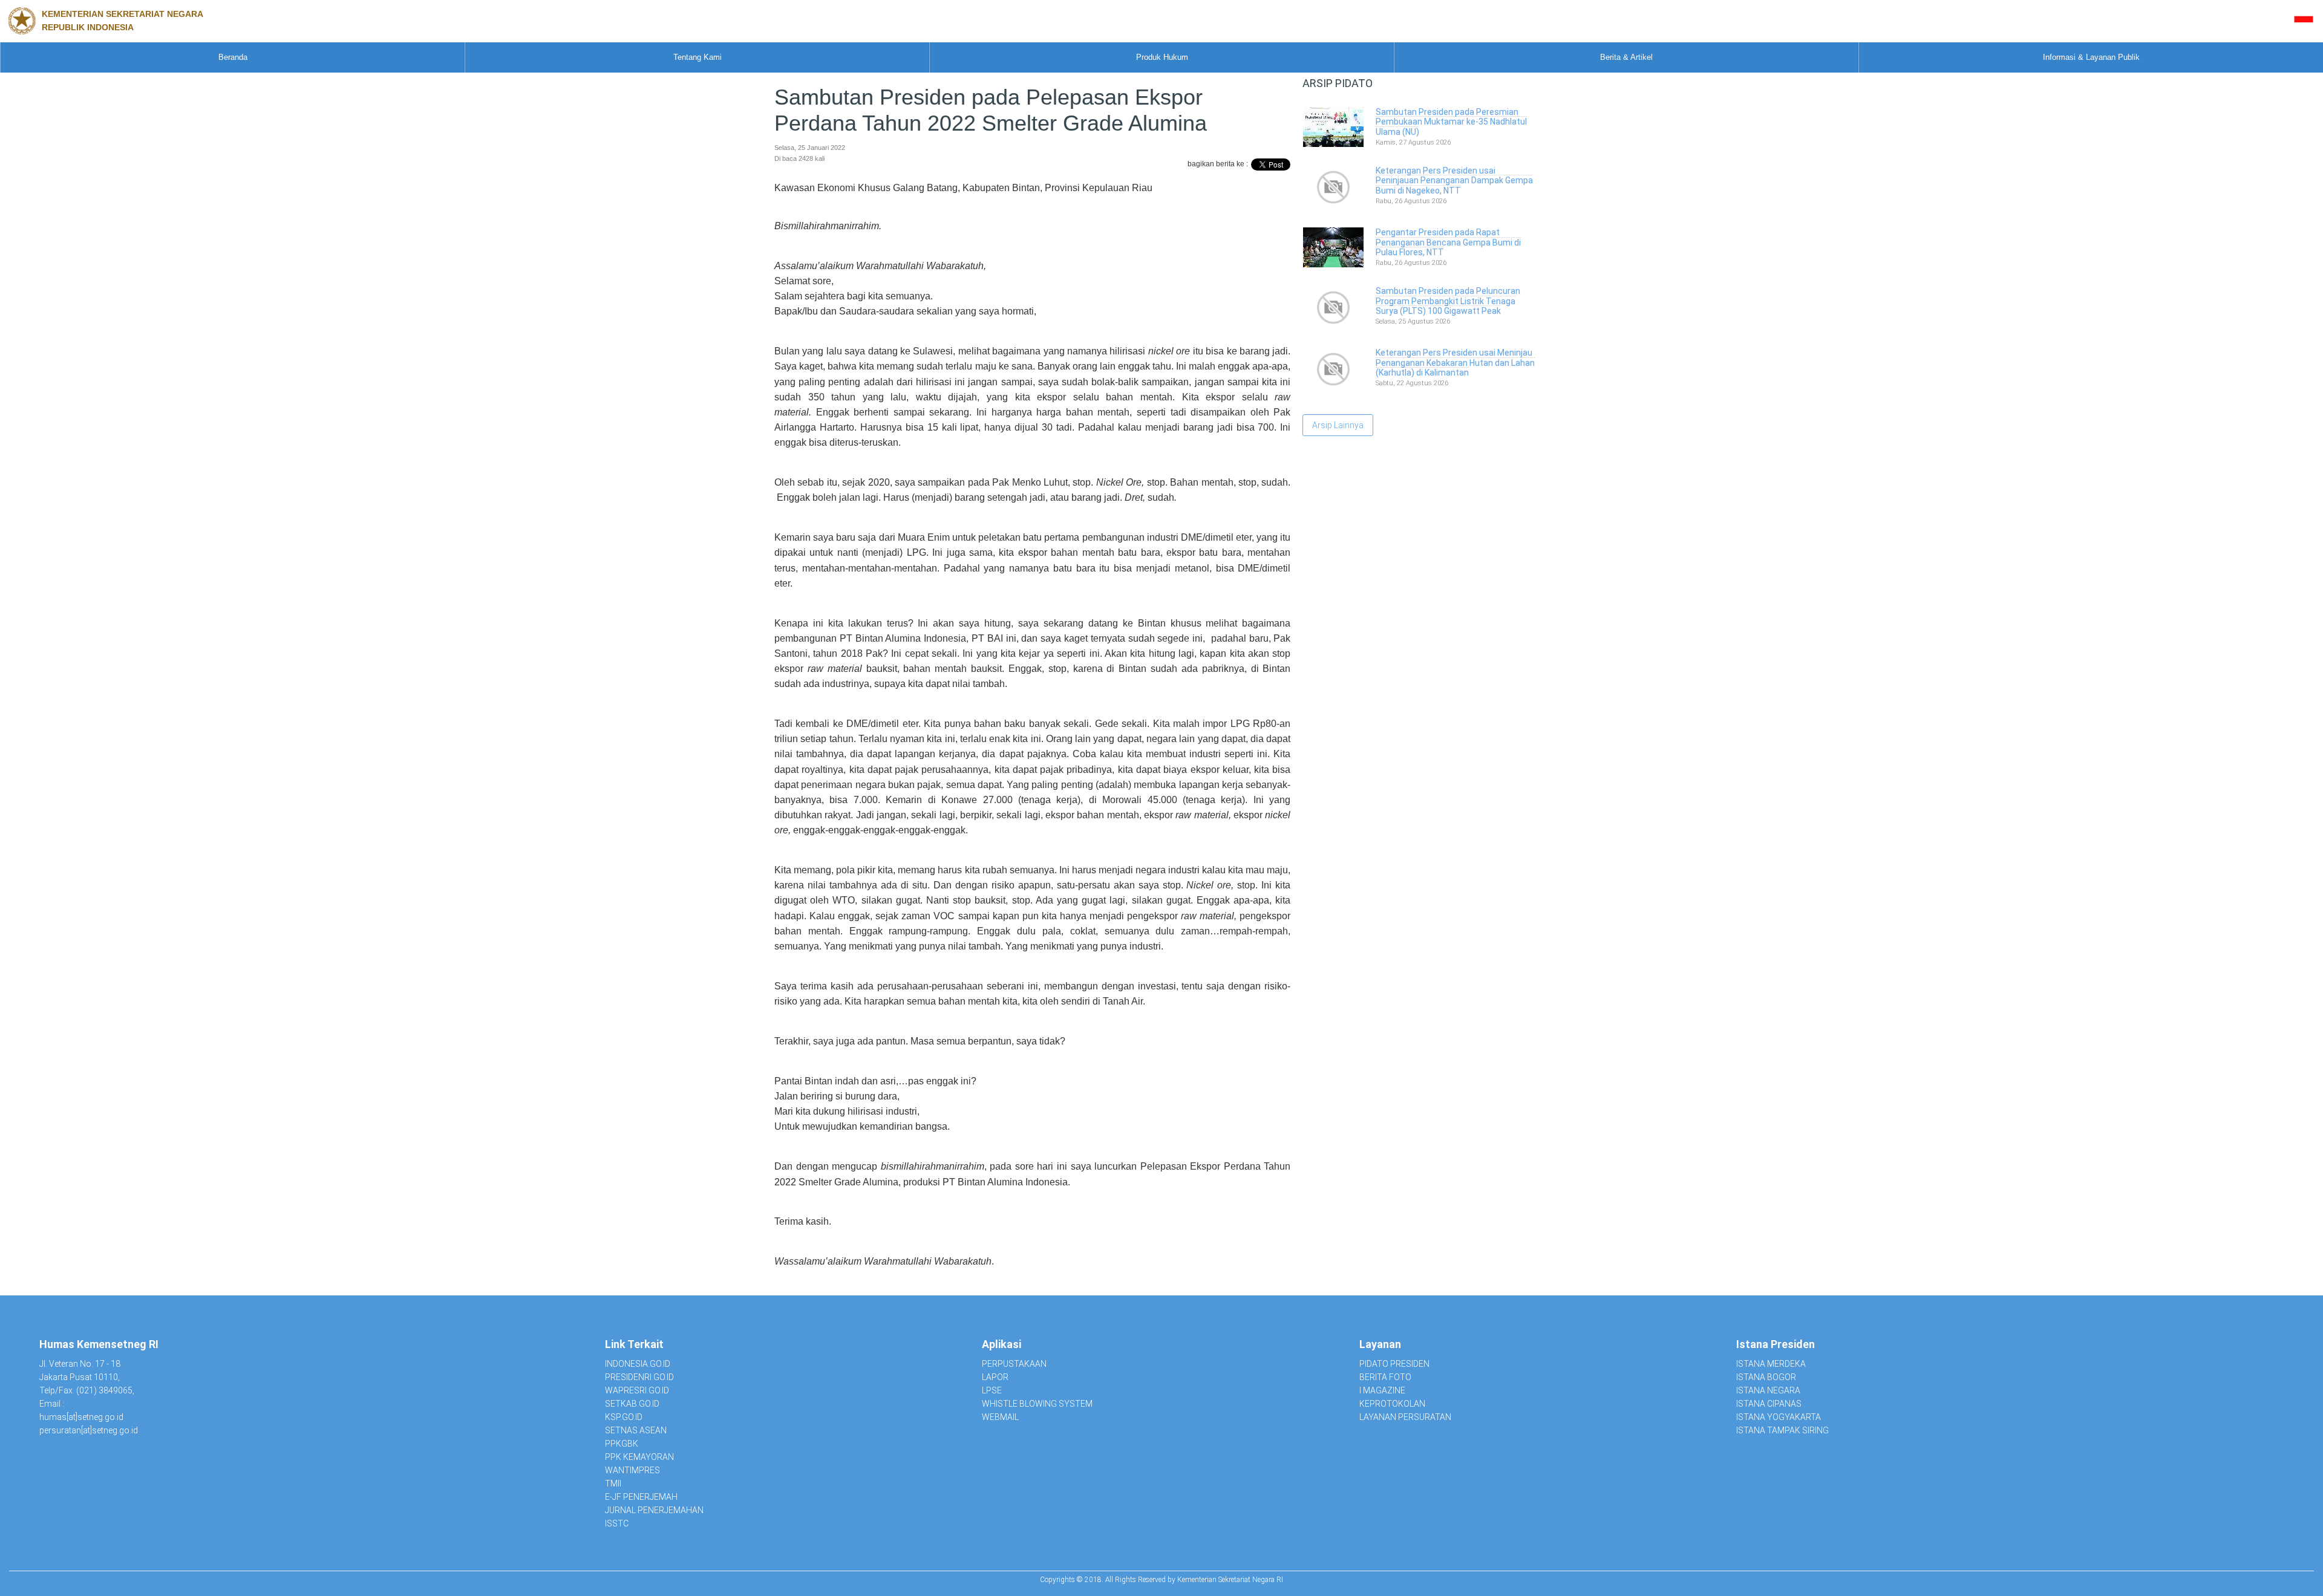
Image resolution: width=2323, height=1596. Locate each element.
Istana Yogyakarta (1779, 1417)
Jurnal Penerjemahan (654, 1510)
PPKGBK (622, 1444)
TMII (613, 1484)
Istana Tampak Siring (1782, 1430)
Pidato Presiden (1394, 1364)
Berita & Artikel (1626, 57)
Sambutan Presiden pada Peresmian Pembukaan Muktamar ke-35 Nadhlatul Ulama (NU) (1451, 122)
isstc (617, 1523)
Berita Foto (1385, 1377)
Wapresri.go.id (637, 1390)
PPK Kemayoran (639, 1457)
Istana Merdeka (1771, 1364)
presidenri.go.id (639, 1377)
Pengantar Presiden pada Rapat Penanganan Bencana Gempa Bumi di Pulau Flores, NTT (1448, 243)
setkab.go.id (632, 1404)
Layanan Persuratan (1405, 1417)
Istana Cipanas (1769, 1404)
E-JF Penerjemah (641, 1497)
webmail (1000, 1417)
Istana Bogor (1766, 1377)
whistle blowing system (1037, 1404)
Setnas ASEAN (636, 1430)
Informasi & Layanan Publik (2091, 57)
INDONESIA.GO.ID (638, 1364)
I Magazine (1382, 1390)
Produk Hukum (1162, 57)
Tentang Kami (698, 57)
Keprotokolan (1392, 1404)
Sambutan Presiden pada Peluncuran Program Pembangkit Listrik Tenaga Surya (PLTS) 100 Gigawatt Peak (1448, 301)
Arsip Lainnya (1338, 425)
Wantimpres (632, 1470)
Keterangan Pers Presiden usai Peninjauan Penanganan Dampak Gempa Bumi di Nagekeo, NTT (1454, 181)
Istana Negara (1768, 1390)
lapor (995, 1377)
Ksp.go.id (624, 1417)
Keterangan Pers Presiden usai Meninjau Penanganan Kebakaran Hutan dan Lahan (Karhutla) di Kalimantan (1455, 363)
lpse (992, 1390)
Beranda (233, 57)
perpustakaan (1014, 1364)
